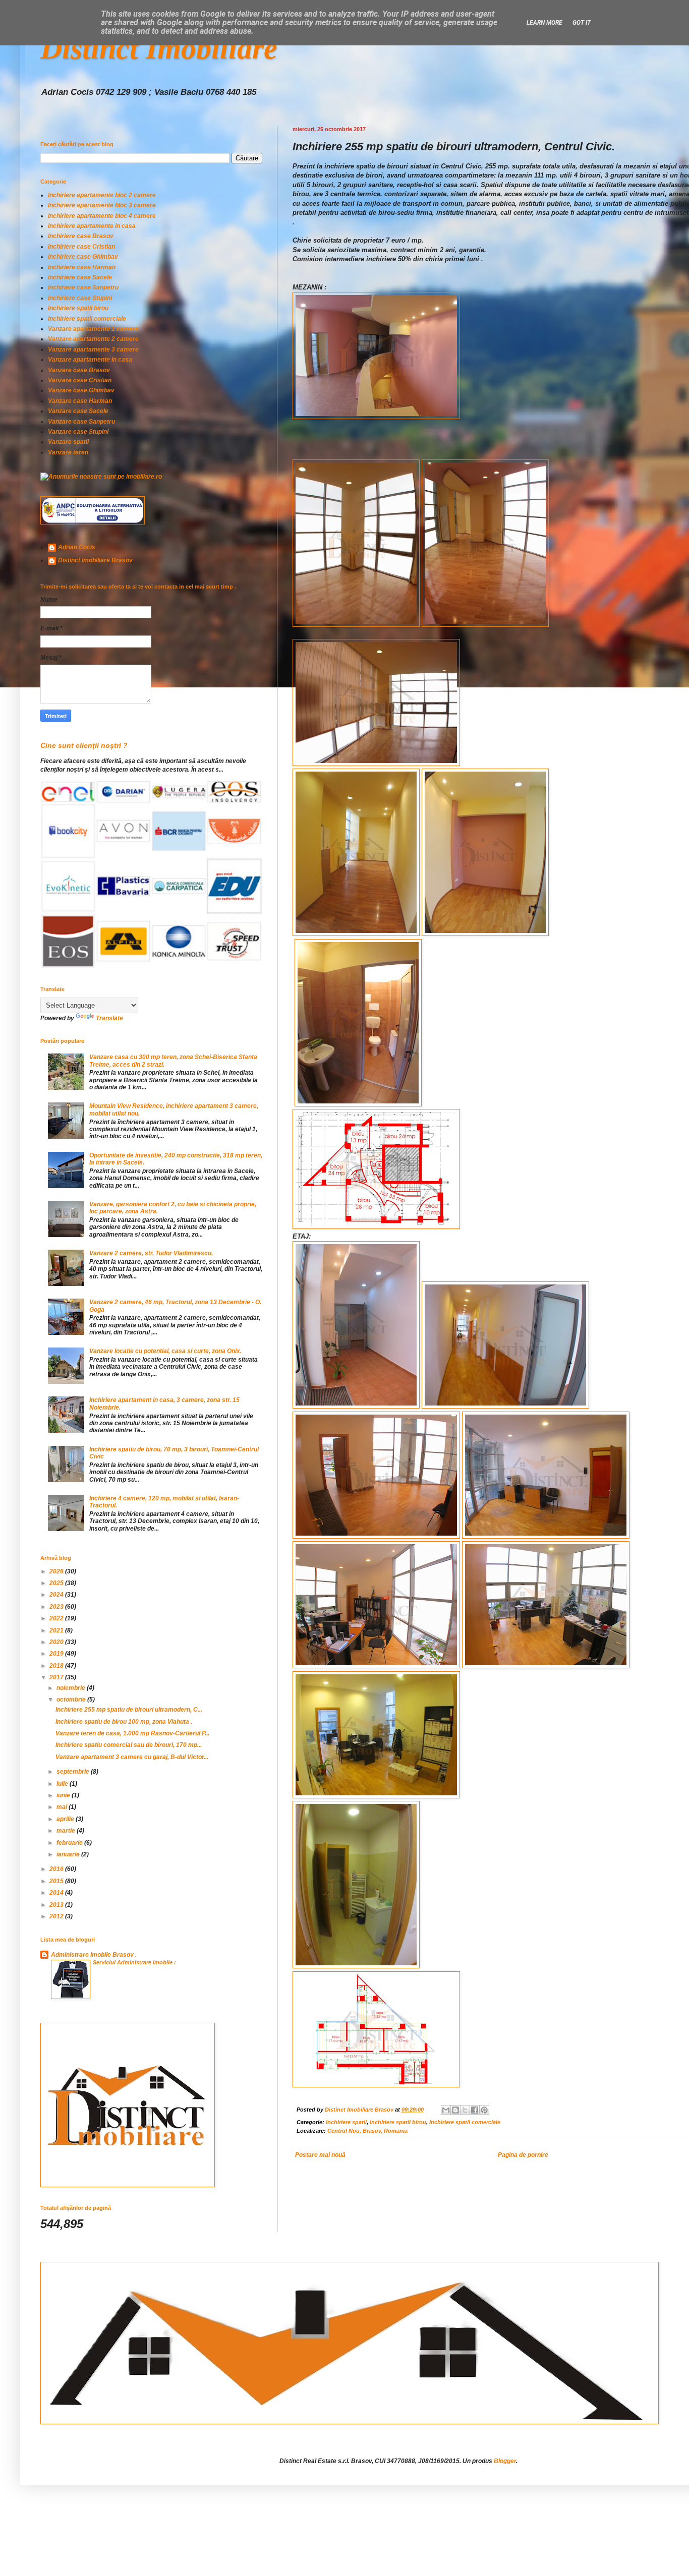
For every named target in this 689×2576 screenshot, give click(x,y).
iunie (64, 1795)
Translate (109, 1018)
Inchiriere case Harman (82, 267)
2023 (57, 1607)
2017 (57, 1677)
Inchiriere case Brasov (81, 236)
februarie (70, 1843)
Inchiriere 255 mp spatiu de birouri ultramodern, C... (129, 1710)
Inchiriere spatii (346, 2122)
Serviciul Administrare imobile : (134, 1962)
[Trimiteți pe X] (465, 2110)
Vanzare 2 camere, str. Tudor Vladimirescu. (151, 1253)
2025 (57, 1583)
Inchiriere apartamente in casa (92, 226)
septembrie (74, 1772)
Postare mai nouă (320, 2155)
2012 (57, 1916)
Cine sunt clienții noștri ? (84, 745)
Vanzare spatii (68, 442)
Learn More (544, 23)
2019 (57, 1654)
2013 (57, 1905)
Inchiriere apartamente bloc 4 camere (102, 216)
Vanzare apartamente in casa (90, 360)
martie (67, 1831)
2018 (57, 1666)
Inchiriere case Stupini (80, 298)
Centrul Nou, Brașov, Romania (367, 2131)
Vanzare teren (68, 452)
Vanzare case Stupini (78, 432)
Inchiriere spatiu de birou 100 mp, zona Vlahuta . (124, 1722)
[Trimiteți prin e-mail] (446, 2110)
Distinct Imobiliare (159, 48)
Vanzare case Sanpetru (81, 422)
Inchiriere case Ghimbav (83, 257)
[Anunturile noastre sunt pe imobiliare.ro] (101, 477)
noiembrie (72, 1688)
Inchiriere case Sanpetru (83, 287)
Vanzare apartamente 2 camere (93, 339)
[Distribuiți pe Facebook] (475, 2110)
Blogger (505, 2461)
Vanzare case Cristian (80, 380)
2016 (57, 1869)
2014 (57, 1893)
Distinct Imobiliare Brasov (95, 560)
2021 (57, 1630)
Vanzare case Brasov (79, 370)
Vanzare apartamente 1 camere (93, 329)
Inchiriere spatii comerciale (465, 2122)
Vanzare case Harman (80, 401)
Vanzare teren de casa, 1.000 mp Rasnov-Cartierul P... (132, 1733)
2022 (57, 1618)
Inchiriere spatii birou (398, 2122)
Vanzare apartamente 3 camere (93, 349)
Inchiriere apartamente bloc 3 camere (102, 205)
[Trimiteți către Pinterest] (484, 2110)
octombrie (72, 1700)
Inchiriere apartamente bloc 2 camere (102, 195)
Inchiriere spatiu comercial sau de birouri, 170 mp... (129, 1745)
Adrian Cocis (77, 547)
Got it (582, 23)
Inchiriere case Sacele (80, 277)
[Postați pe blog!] (455, 2110)
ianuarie (69, 1854)
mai (63, 1807)
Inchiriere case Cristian (81, 247)
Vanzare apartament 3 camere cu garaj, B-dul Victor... (132, 1757)
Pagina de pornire (523, 2155)
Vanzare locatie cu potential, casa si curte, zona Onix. (165, 1351)
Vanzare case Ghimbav (81, 390)
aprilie (66, 1819)
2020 (57, 1642)
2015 (57, 1881)
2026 (57, 1571)
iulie (63, 1784)
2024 (57, 1595)
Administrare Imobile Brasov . (94, 1955)
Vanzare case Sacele (78, 411)
